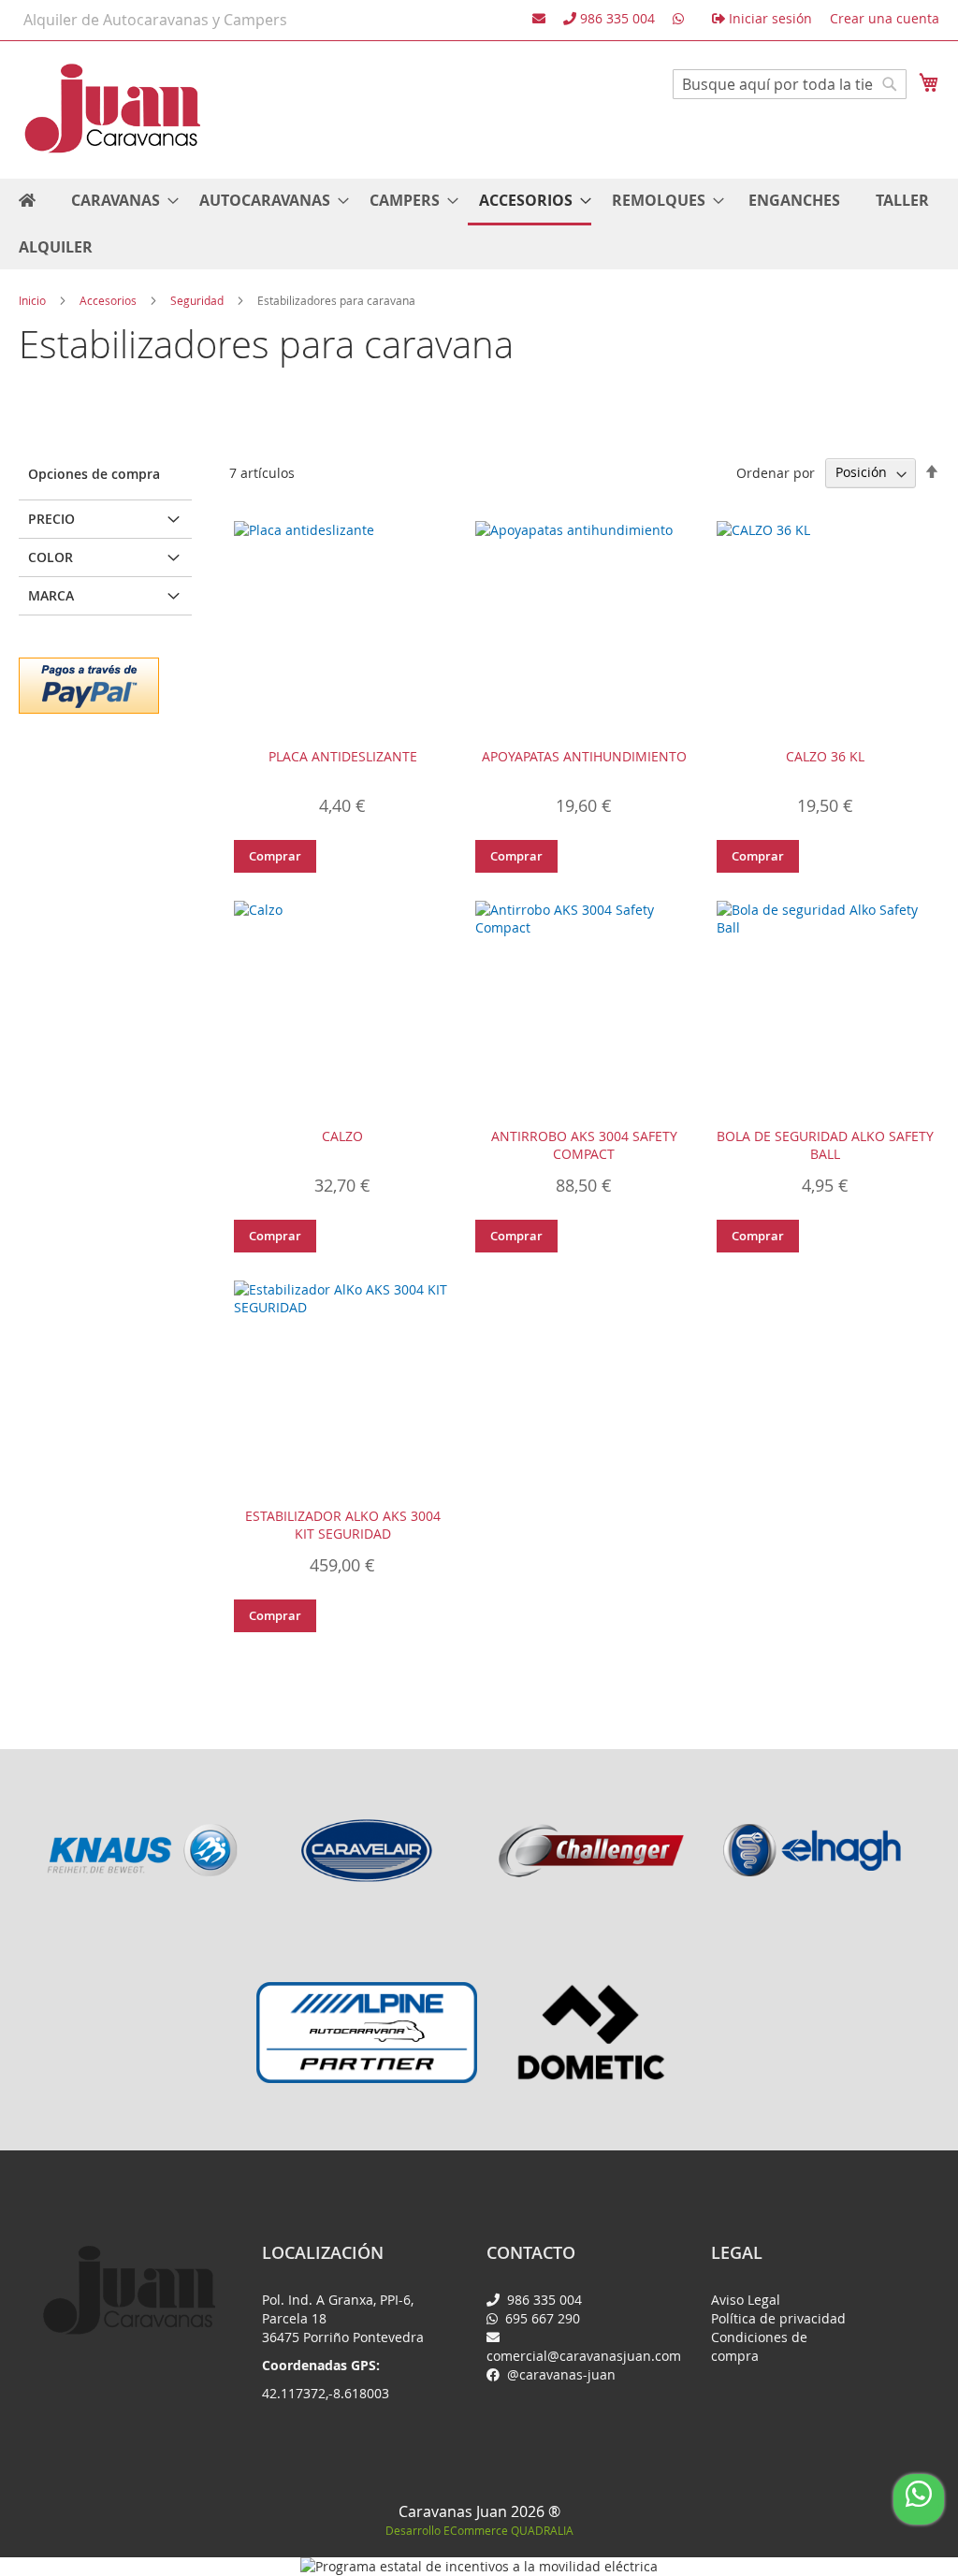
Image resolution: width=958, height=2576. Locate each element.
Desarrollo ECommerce (479, 2530)
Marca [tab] (51, 595)
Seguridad (198, 300)
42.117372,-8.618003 (326, 2393)
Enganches (794, 200)
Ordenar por (776, 472)
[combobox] (790, 84)
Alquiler (56, 247)
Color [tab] (51, 557)
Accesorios (109, 300)
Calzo (342, 1136)
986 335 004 (543, 2300)
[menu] (479, 224)
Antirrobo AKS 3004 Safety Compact (584, 1145)
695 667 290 (541, 2318)
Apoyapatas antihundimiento (584, 756)
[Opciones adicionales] (89, 683)
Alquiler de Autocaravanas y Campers (155, 20)
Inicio (34, 300)
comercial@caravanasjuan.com (584, 2356)
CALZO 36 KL (825, 756)
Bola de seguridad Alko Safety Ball (825, 1145)
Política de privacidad (778, 2318)
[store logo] (112, 109)
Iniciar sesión (769, 18)
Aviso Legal (746, 2300)
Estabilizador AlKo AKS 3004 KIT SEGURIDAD (343, 1525)
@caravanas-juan (559, 2374)
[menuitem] (119, 201)
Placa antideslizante (343, 756)
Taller (902, 200)
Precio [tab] (51, 519)
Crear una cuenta (885, 18)
